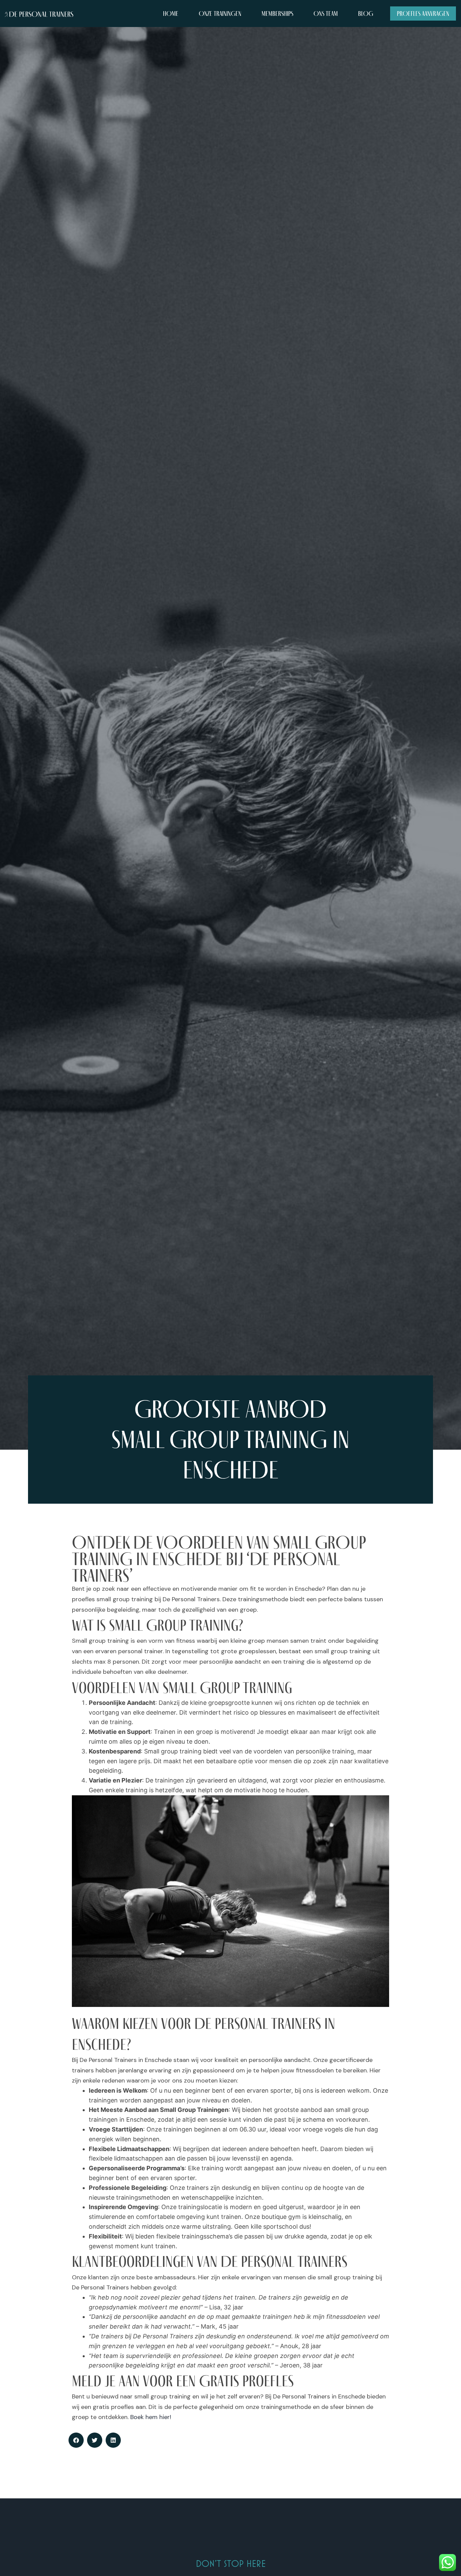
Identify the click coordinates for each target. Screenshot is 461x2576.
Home (171, 14)
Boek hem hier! (151, 2417)
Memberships (277, 14)
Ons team (326, 14)
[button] (76, 2440)
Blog (366, 14)
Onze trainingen (220, 14)
